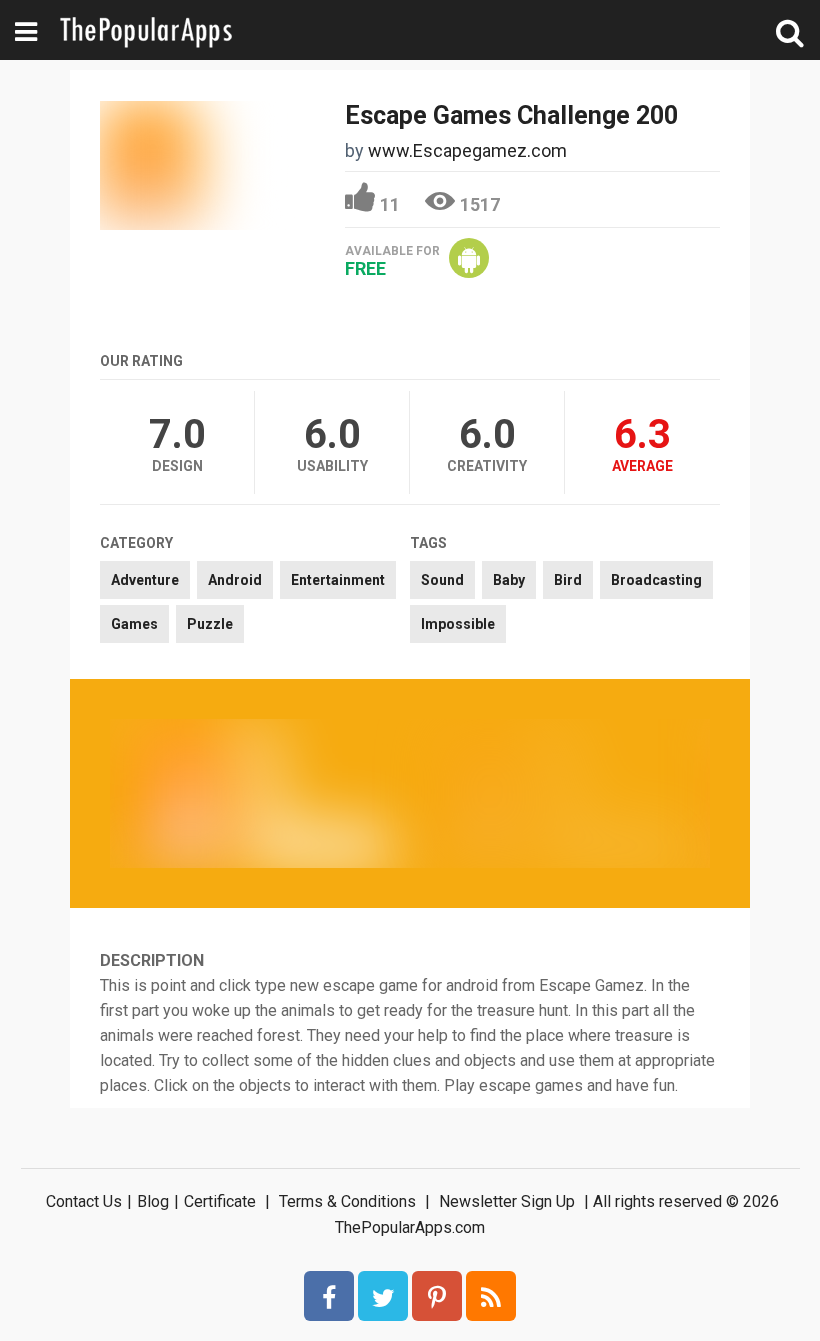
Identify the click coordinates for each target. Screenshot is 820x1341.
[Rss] (491, 1296)
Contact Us (84, 1201)
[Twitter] (383, 1296)
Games (134, 624)
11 (390, 204)
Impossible (458, 624)
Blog (153, 1201)
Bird (568, 580)
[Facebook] (329, 1296)
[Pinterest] (437, 1296)
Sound (442, 580)
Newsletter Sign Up (507, 1201)
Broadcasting (656, 580)
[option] (260, 793)
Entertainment (338, 580)
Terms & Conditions (347, 1201)
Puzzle (210, 624)
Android (235, 580)
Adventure (145, 580)
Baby (509, 580)
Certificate (220, 1201)
